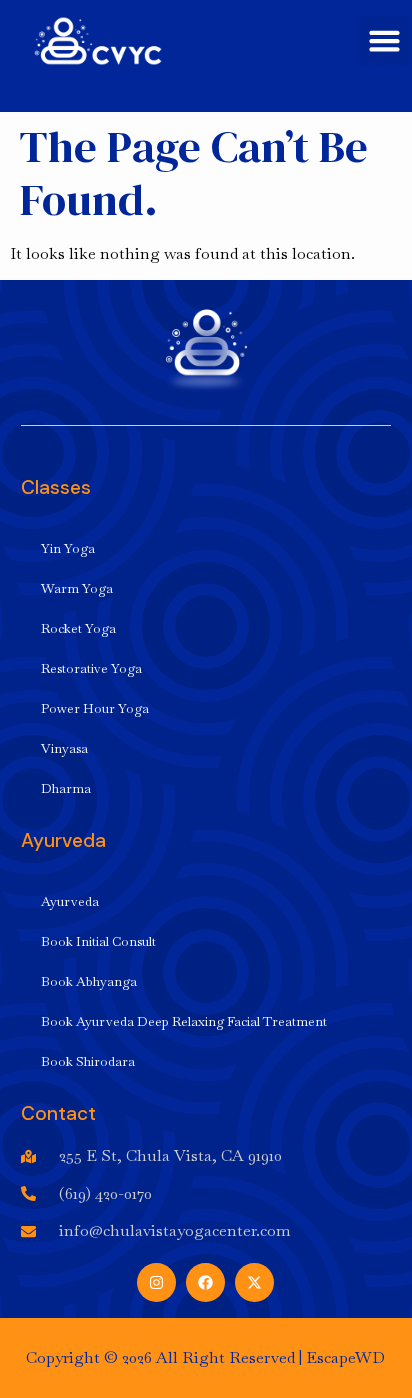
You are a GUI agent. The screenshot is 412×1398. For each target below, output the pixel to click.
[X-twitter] (254, 1282)
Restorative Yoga (91, 668)
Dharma (66, 788)
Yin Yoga (68, 548)
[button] (384, 41)
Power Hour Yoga (95, 708)
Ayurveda (70, 901)
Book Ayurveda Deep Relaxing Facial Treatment (184, 1021)
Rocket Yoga (78, 628)
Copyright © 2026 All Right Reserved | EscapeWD (205, 1357)
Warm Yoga (77, 588)
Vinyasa (64, 748)
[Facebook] (205, 1282)
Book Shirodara (88, 1061)
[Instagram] (156, 1282)
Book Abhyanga (89, 981)
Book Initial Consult (98, 941)
